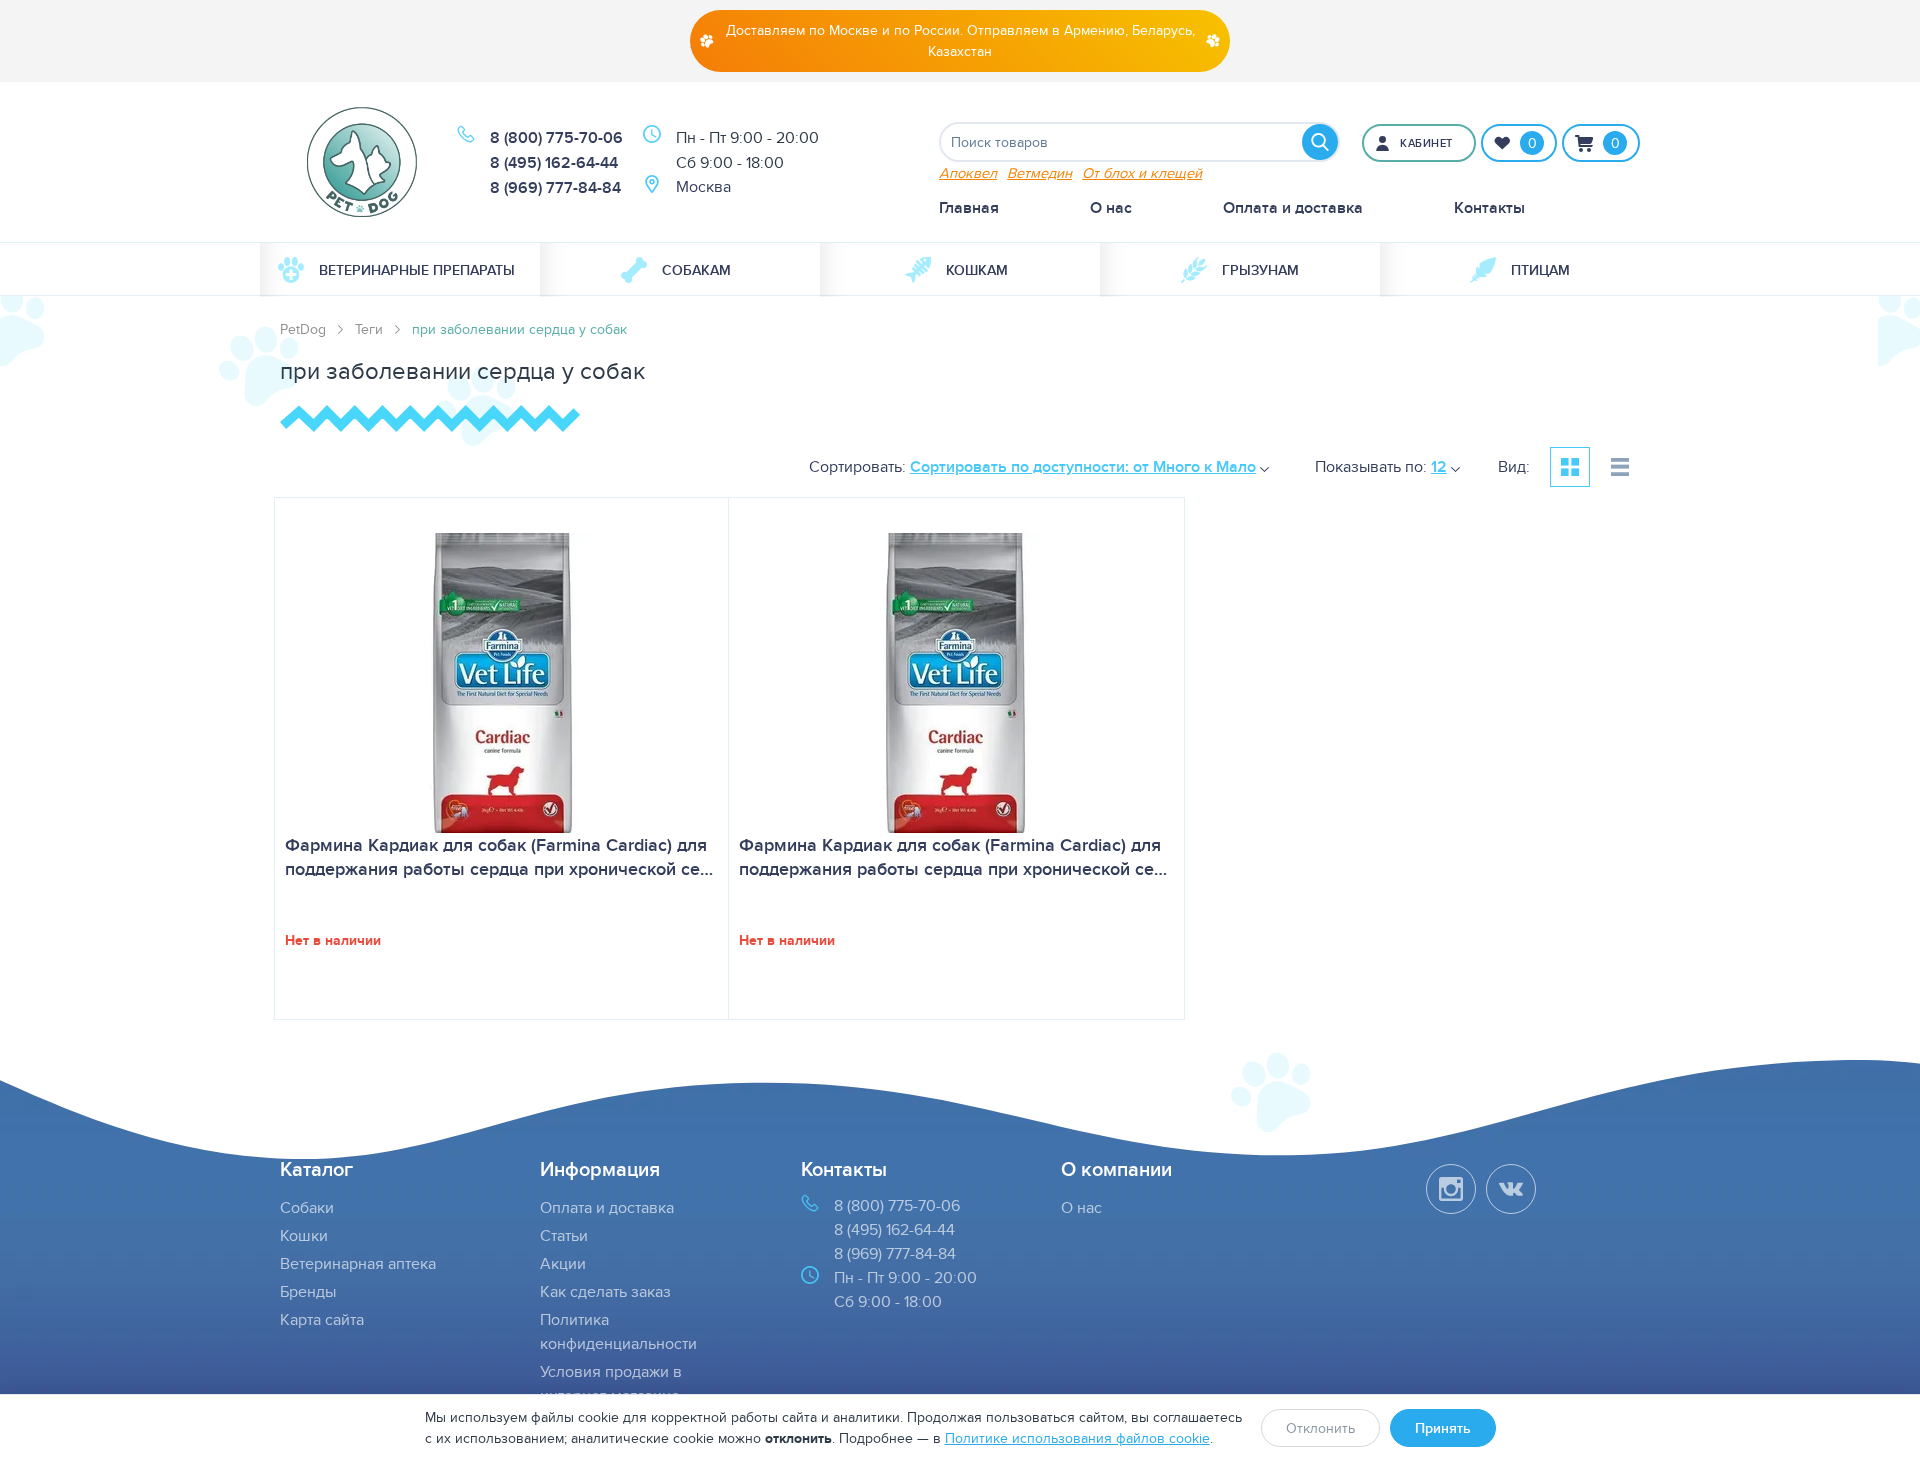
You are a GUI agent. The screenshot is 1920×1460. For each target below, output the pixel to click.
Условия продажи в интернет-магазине (611, 1383)
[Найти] (1320, 142)
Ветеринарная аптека (358, 1263)
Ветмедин (1039, 172)
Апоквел (968, 172)
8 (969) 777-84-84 (555, 187)
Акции (563, 1263)
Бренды (308, 1291)
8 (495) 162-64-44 (554, 162)
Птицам (1540, 270)
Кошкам (977, 270)
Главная (969, 207)
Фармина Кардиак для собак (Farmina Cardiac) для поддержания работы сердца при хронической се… (499, 857)
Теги (369, 329)
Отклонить (1320, 1428)
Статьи (564, 1235)
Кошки (304, 1235)
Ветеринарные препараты (417, 270)
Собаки (307, 1207)
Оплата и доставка (1293, 207)
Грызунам (1260, 270)
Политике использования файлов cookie (1077, 1438)
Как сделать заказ (605, 1291)
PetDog (303, 329)
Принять (1443, 1428)
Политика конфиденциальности (618, 1331)
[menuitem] (400, 270)
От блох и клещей (1142, 172)
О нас (1111, 207)
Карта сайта (322, 1319)
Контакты (1489, 207)
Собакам (696, 270)
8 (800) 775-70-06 (556, 137)
